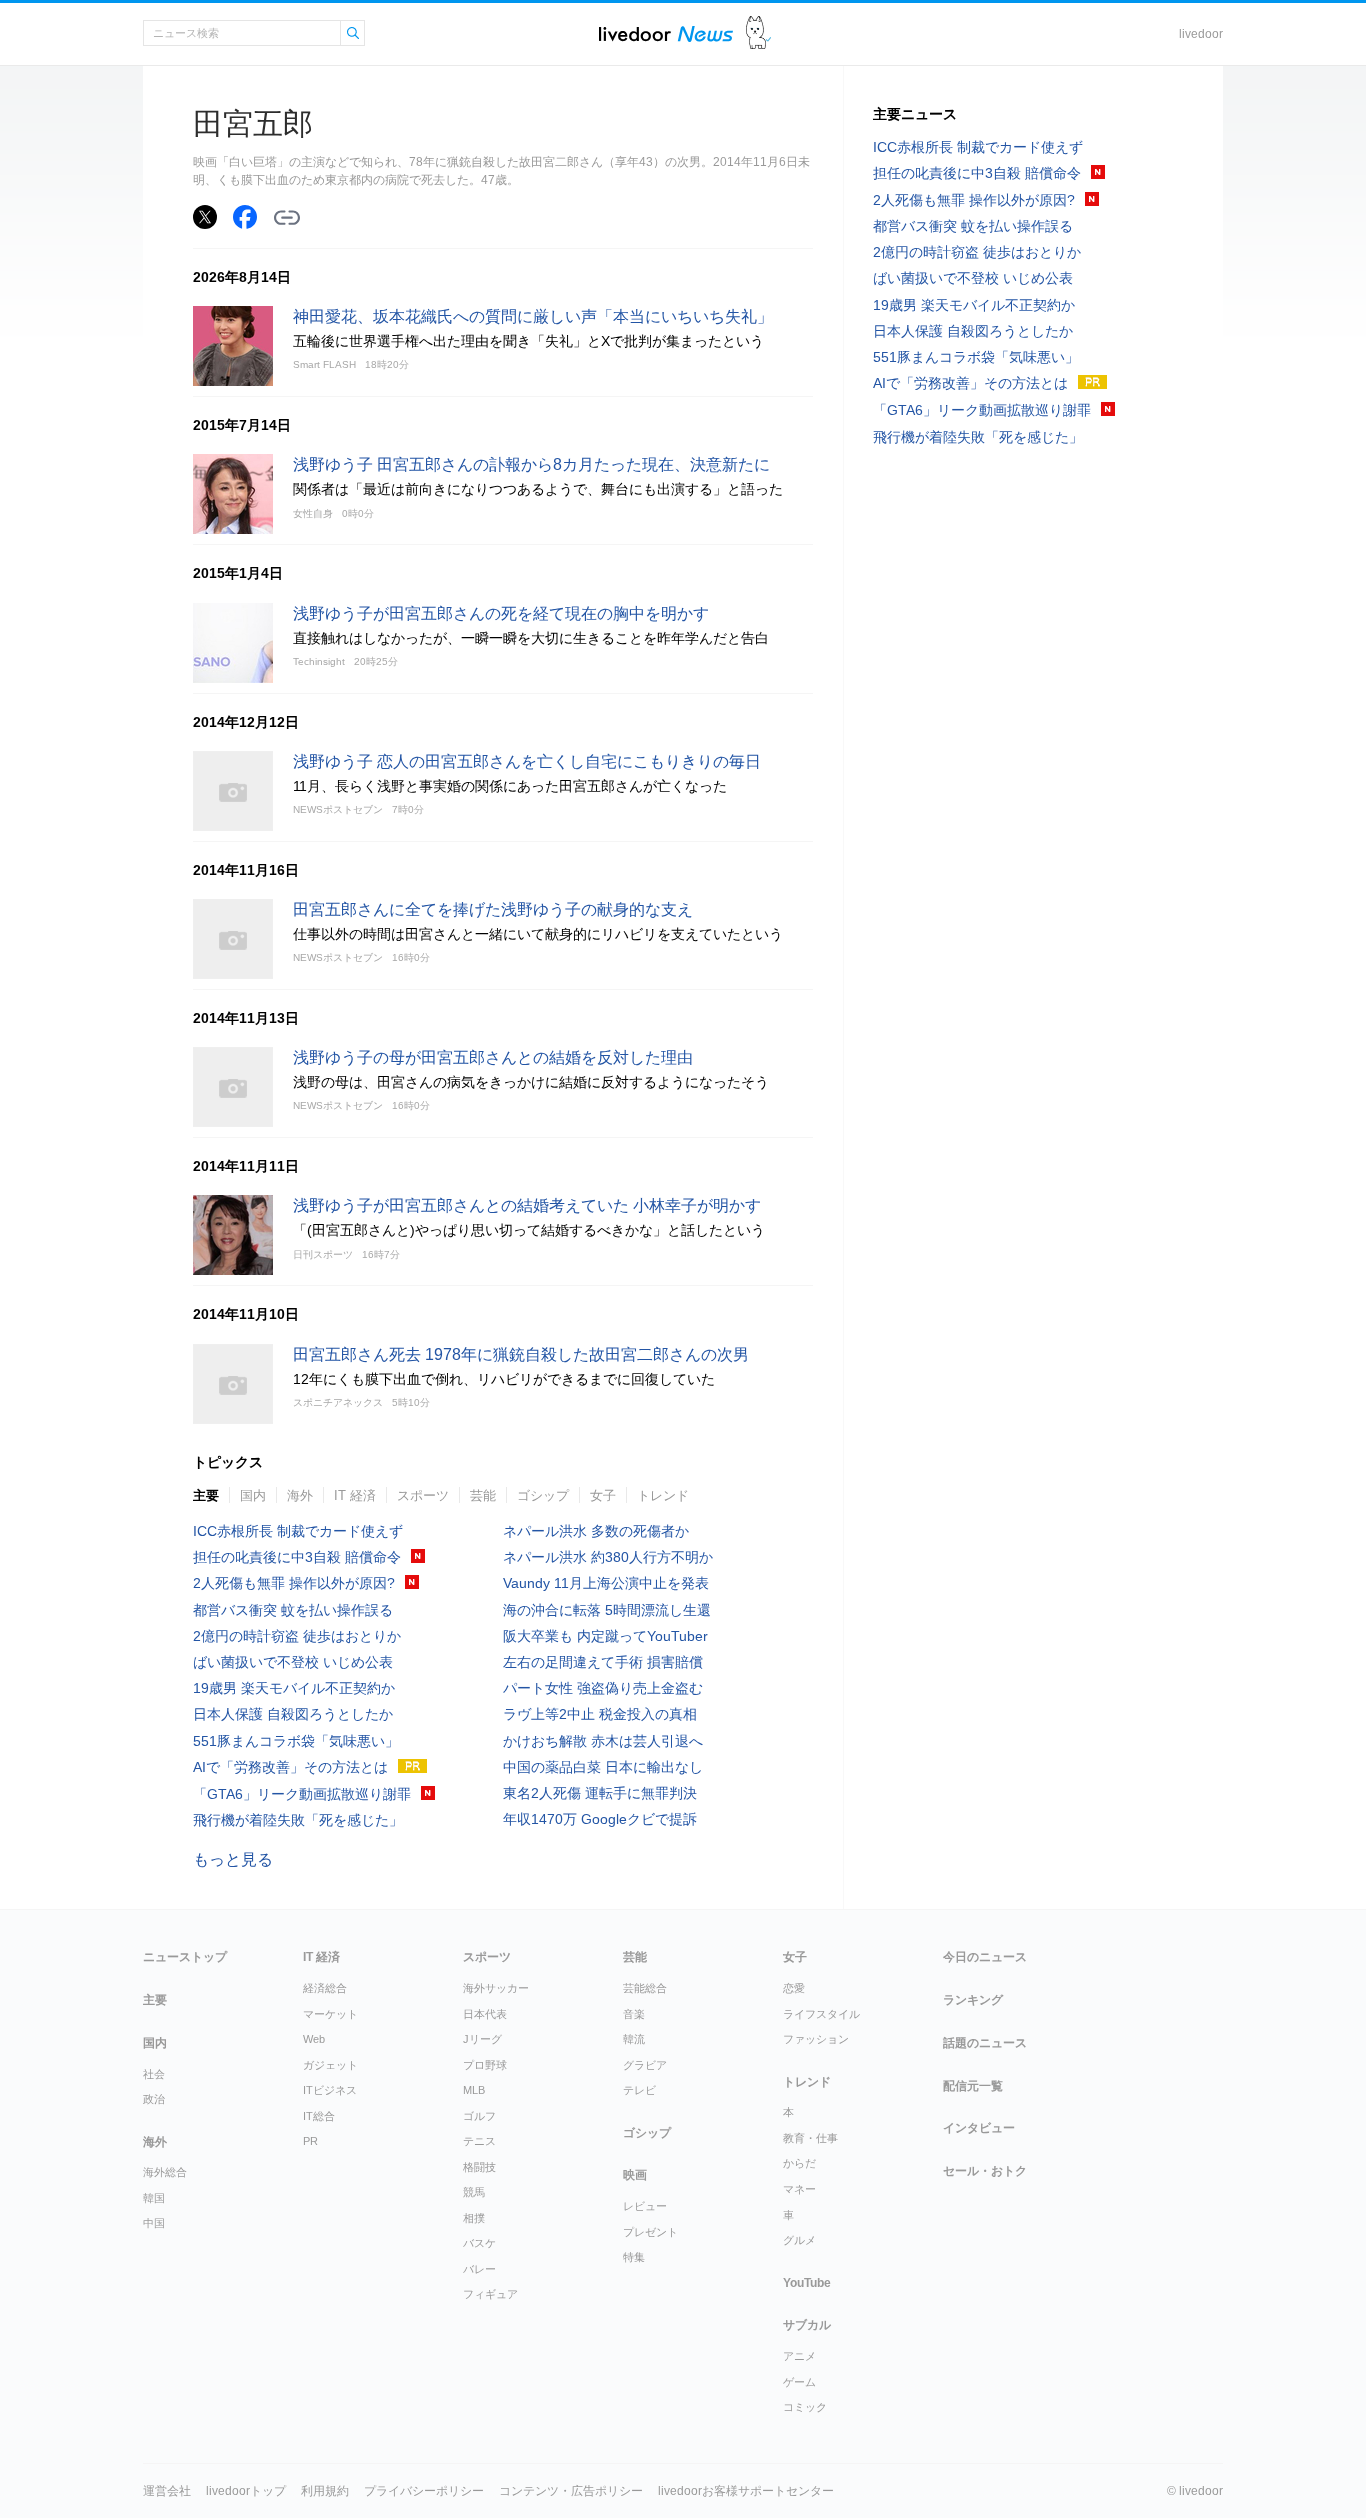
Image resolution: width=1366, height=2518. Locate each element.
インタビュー (979, 2128)
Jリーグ (482, 2039)
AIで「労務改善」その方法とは (290, 1767)
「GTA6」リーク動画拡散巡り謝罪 (302, 1794)
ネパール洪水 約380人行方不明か (608, 1557)
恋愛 (794, 1988)
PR (310, 2141)
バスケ (479, 2243)
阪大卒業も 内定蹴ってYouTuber (605, 1636)
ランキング (973, 2000)
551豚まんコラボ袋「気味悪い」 (296, 1741)
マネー (799, 2189)
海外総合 (165, 2172)
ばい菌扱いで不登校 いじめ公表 (293, 1662)
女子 (603, 1495)
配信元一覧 (973, 2086)
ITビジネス (330, 2090)
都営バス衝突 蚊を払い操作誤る (293, 1610)
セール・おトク (985, 2171)
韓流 (634, 2039)
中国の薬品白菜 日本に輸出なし (603, 1767)
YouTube (807, 2283)
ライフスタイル (821, 2014)
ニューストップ (185, 1957)
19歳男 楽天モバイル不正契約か (294, 1688)
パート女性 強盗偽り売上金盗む (603, 1688)
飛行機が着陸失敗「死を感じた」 (298, 1820)
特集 (634, 2257)
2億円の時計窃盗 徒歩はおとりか (297, 1636)
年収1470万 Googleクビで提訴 (600, 1819)
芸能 (483, 1495)
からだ (799, 2163)
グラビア (645, 2065)
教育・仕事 (810, 2138)
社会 (154, 2074)
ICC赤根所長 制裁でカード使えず (298, 1531)
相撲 (474, 2218)
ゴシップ (543, 1495)
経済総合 (325, 1988)
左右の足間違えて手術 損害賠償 (603, 1662)
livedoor (1201, 34)
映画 (635, 2175)
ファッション (816, 2039)
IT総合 (319, 2116)
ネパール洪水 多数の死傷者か (596, 1531)
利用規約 (325, 2491)
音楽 (634, 2014)
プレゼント (650, 2232)
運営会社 (167, 2491)
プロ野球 (485, 2065)
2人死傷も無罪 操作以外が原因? (294, 1583)
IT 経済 (355, 1495)
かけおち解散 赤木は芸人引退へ (603, 1741)
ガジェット (330, 2065)
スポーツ (423, 1495)
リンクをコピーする (287, 218)
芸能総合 (645, 1988)
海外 (300, 1495)
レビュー (645, 2206)
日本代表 (485, 2014)
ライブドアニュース (666, 33)
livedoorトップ (246, 2491)
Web (314, 2039)
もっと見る (233, 1859)
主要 (206, 1495)
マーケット (330, 2014)
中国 (154, 2223)
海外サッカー (496, 1988)
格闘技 (479, 2167)
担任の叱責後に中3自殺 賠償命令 (297, 1557)
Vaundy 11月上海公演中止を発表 (606, 1583)
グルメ (799, 2240)
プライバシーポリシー (424, 2491)
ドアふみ (758, 33)
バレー (479, 2269)
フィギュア (490, 2294)
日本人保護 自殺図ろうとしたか (293, 1714)
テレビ (639, 2090)
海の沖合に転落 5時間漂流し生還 (607, 1610)
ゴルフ (479, 2116)
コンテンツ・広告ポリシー (571, 2491)
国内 (253, 1495)
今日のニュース (985, 1957)
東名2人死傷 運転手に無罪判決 (600, 1793)
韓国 (154, 2198)
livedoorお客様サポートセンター (746, 2491)
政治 (154, 2099)
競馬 (474, 2192)
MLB (474, 2090)
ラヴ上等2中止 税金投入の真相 (600, 1714)
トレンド (663, 1495)
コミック (805, 2407)
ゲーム (799, 2382)
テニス (479, 2141)
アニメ (799, 2356)
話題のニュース (985, 2043)
